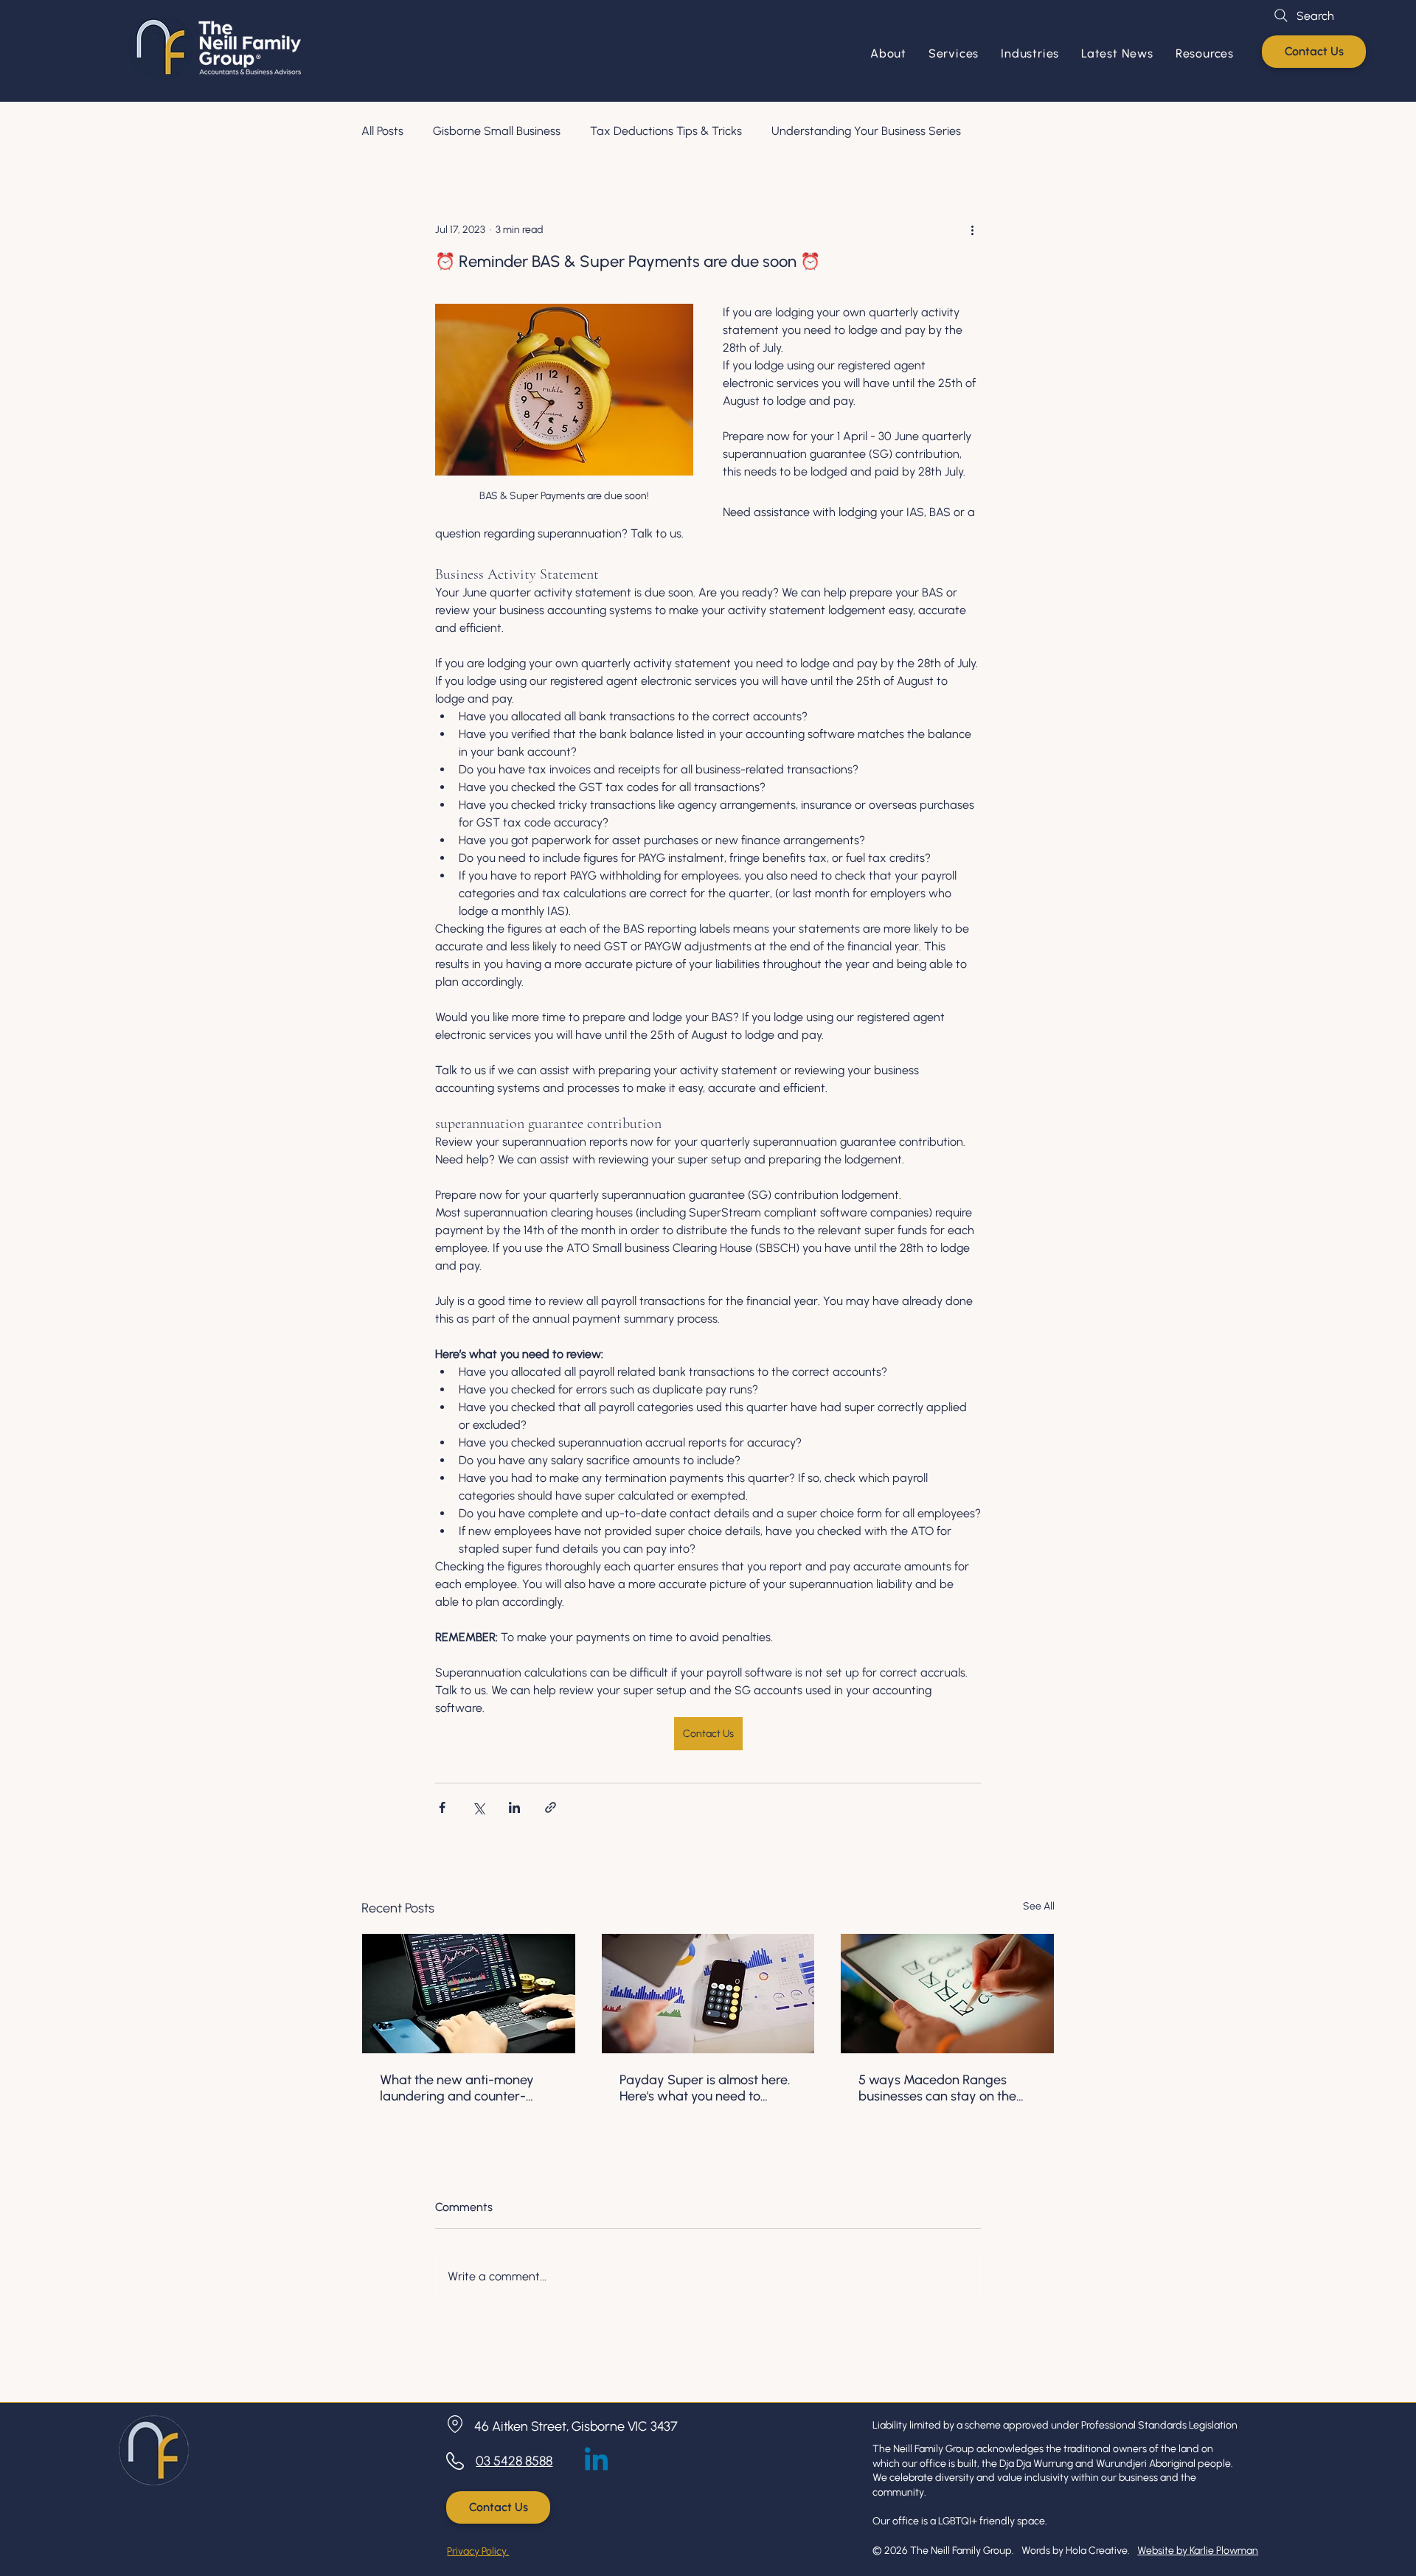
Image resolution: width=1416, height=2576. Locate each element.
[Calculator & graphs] (708, 1994)
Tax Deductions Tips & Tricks (666, 131)
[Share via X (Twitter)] (478, 1807)
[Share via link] (551, 1807)
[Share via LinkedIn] (514, 1807)
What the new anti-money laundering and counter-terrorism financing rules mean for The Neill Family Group (457, 2088)
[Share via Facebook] (442, 1807)
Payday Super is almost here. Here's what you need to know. (705, 2088)
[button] (954, 53)
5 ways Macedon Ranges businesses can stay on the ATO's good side (937, 2088)
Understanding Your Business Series (866, 131)
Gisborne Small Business (497, 131)
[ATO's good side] (947, 1994)
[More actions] (972, 229)
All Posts (382, 131)
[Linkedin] (596, 2461)
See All (1039, 1906)
